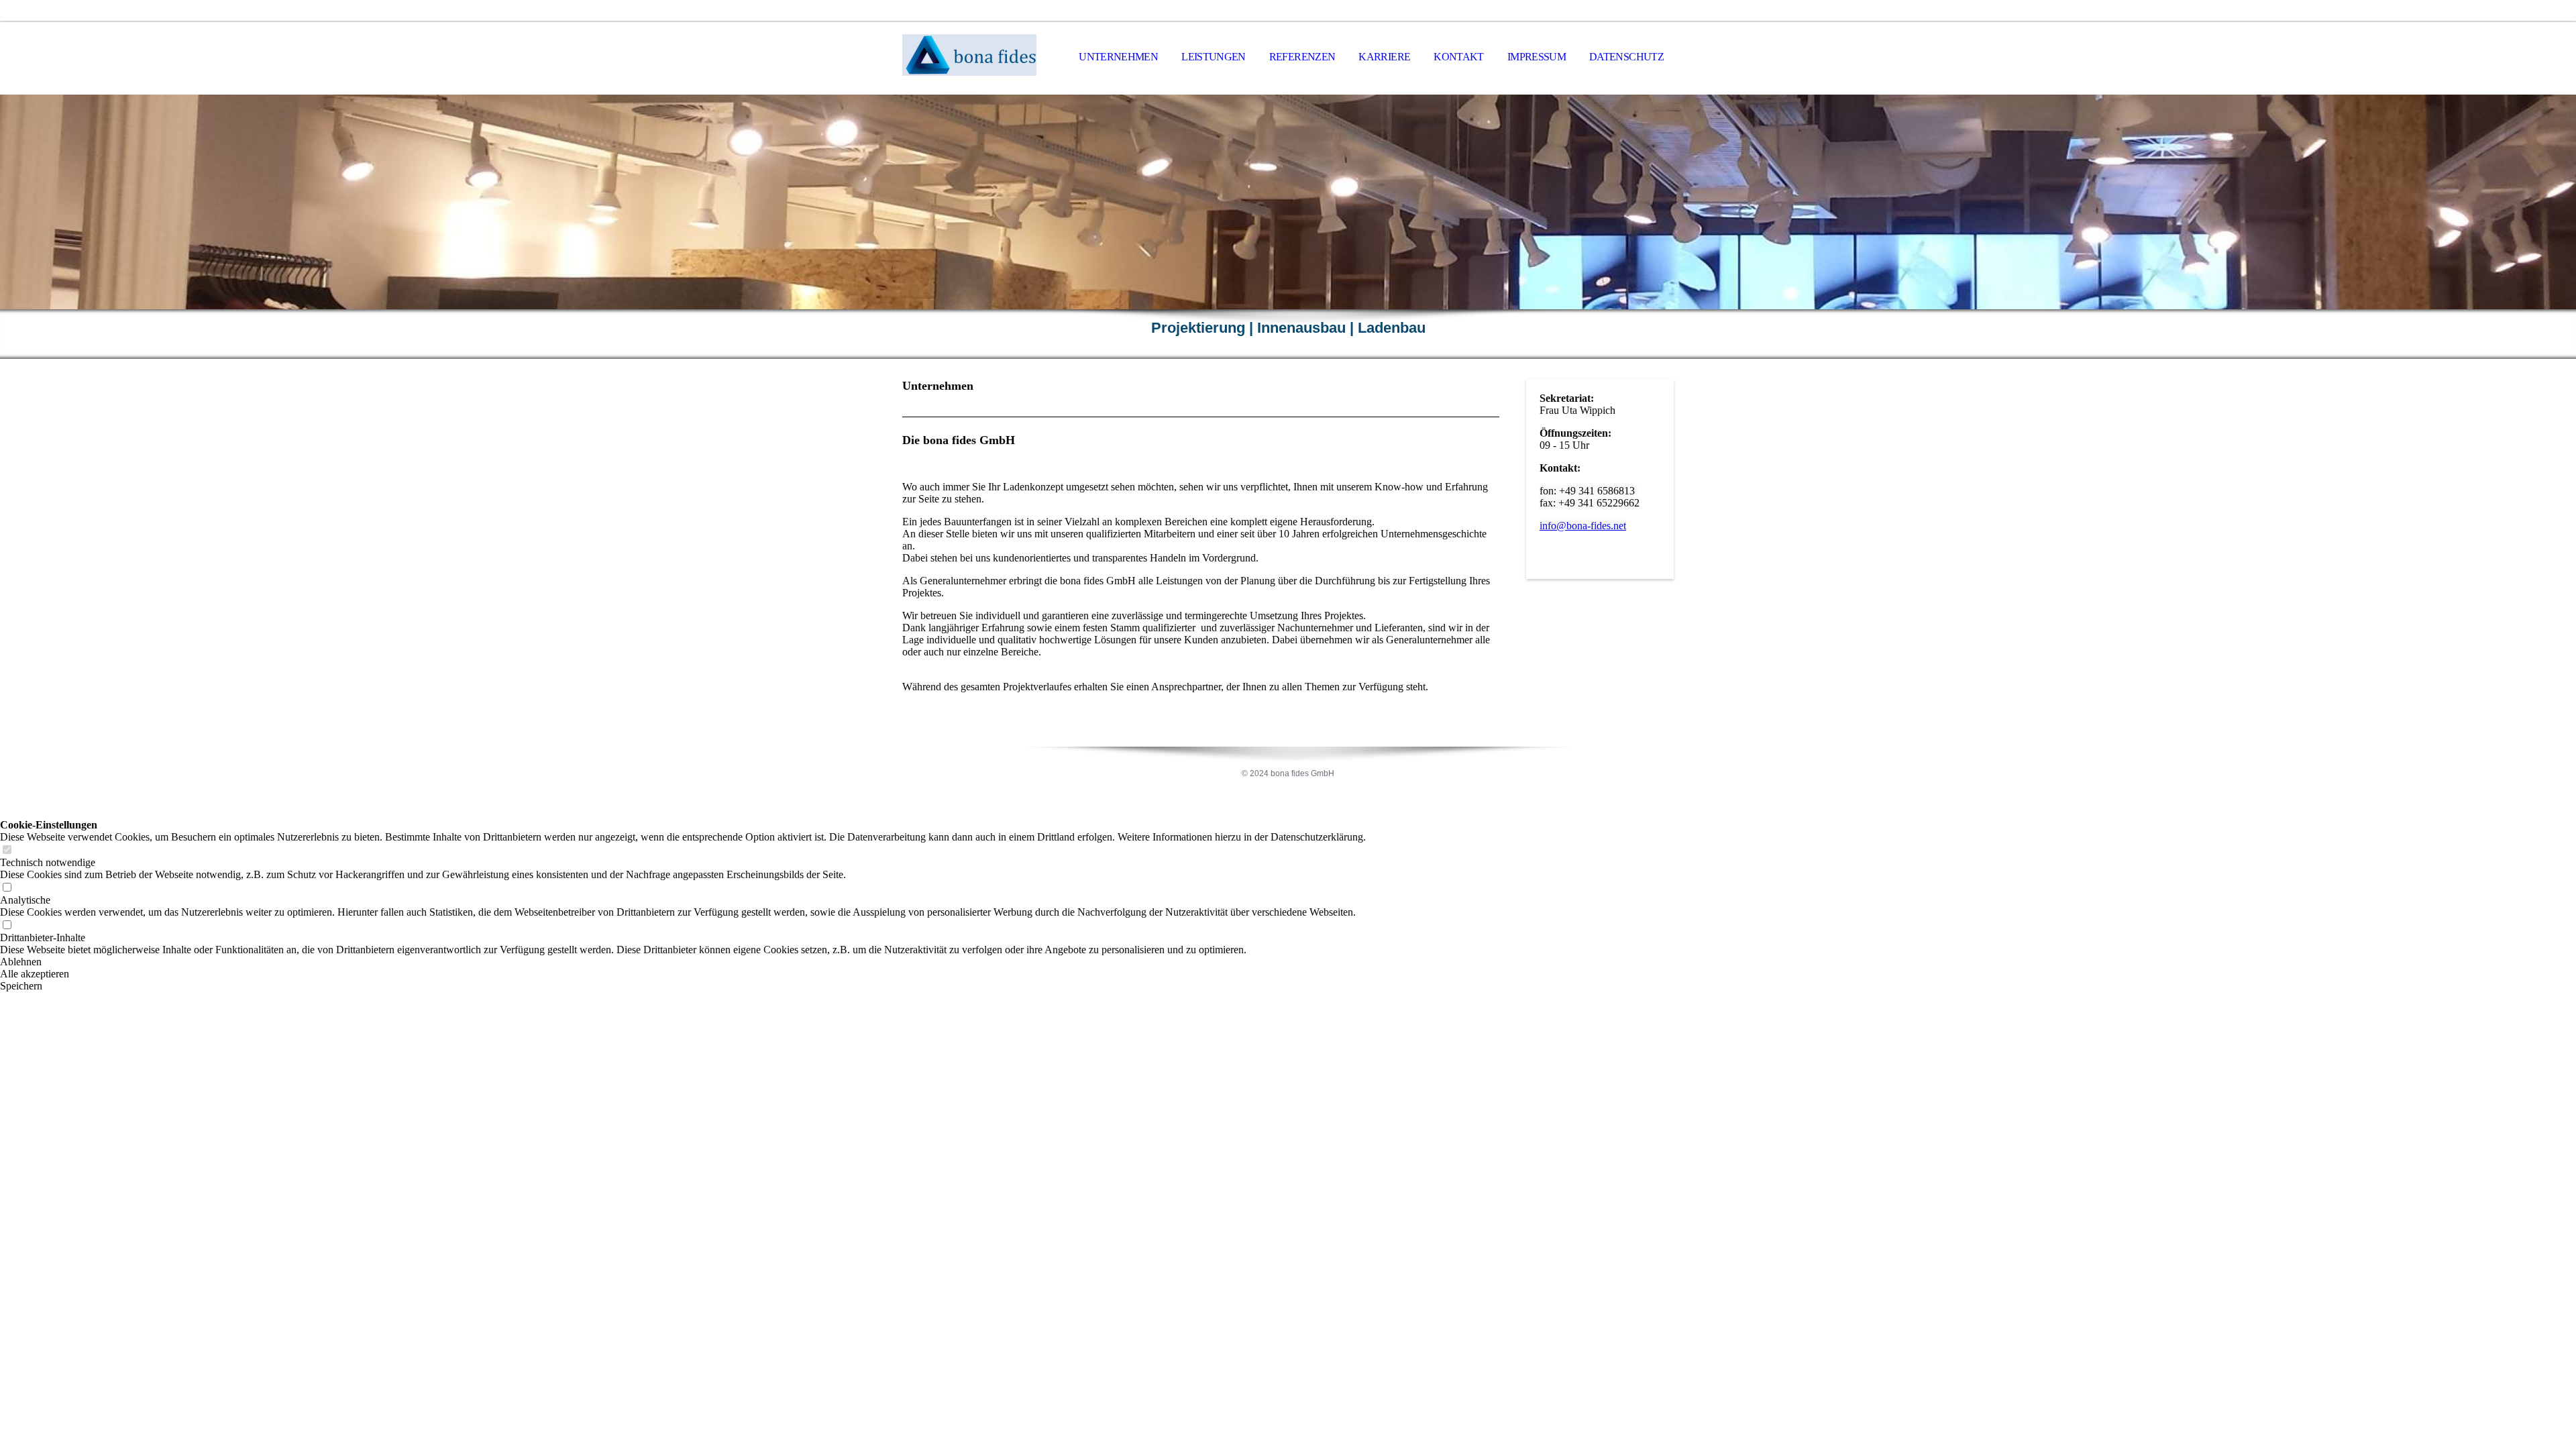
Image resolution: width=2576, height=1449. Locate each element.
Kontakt (1459, 57)
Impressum (1537, 57)
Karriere (1384, 57)
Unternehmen (1118, 57)
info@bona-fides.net (1583, 526)
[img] (969, 58)
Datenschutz (1626, 57)
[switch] (7, 850)
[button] (683, 962)
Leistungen (1214, 57)
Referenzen (1302, 57)
